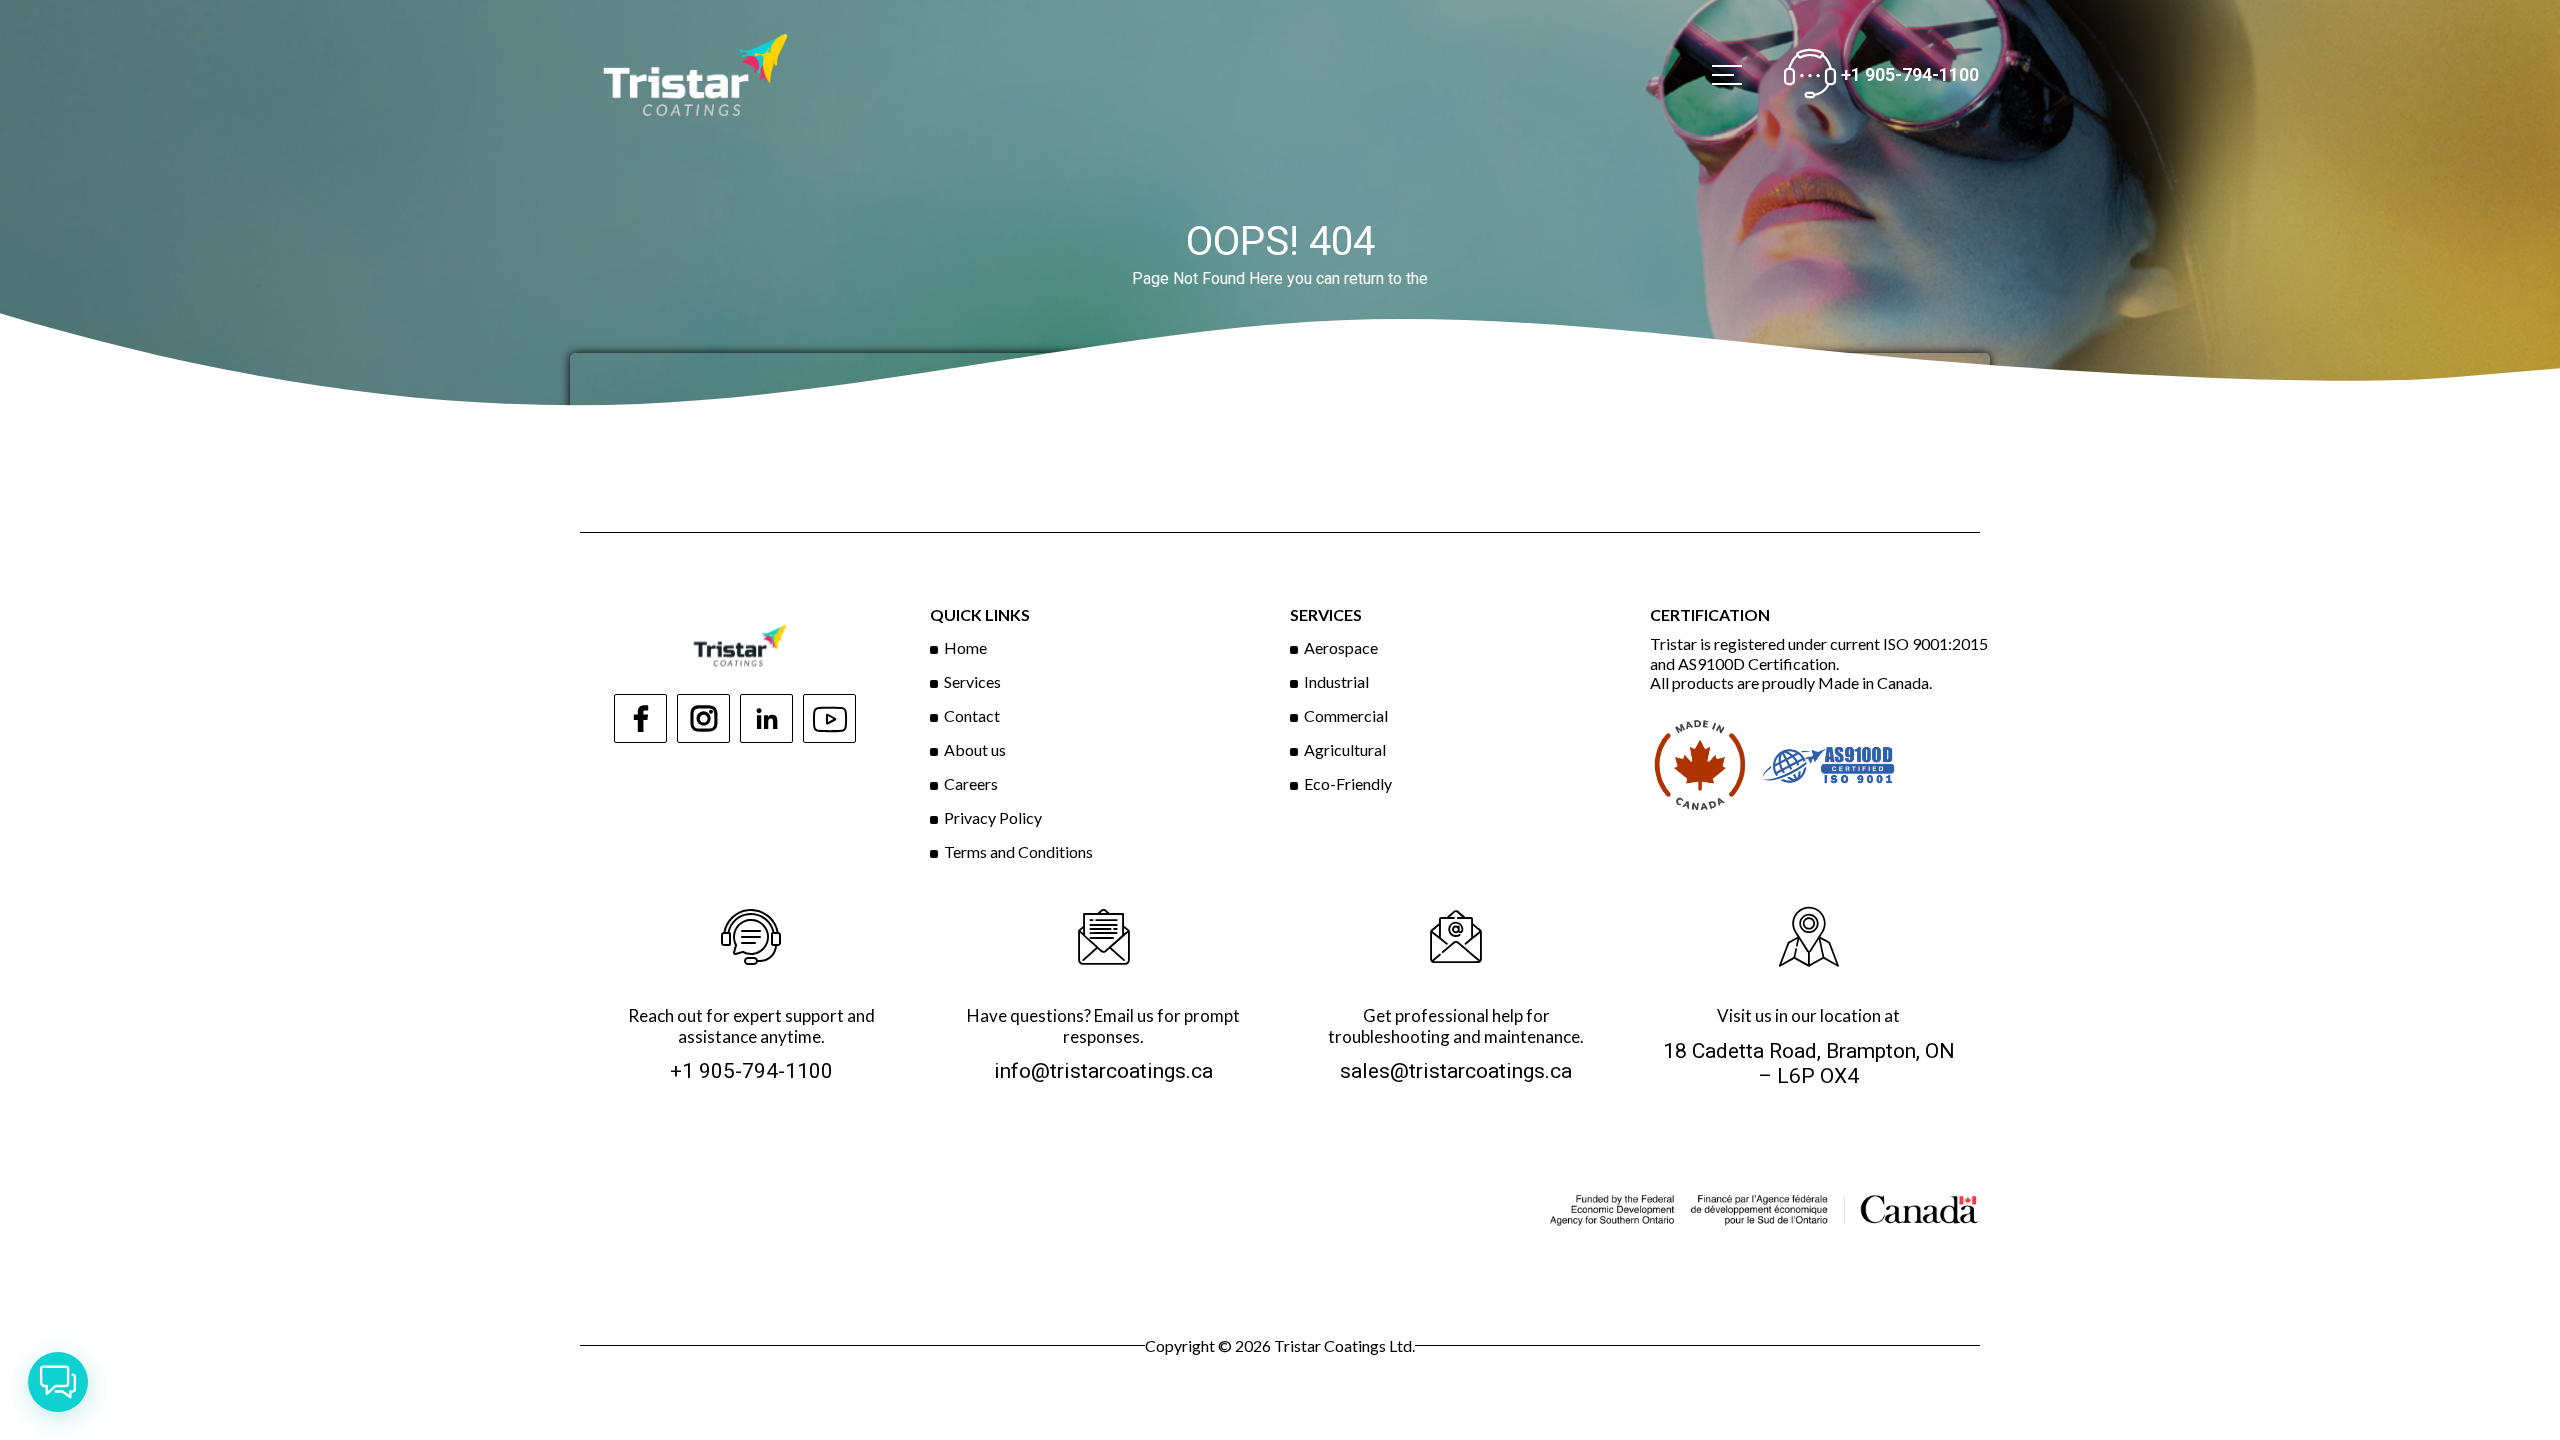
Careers (971, 783)
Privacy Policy (993, 817)
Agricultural (1345, 749)
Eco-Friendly (1348, 783)
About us (975, 749)
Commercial (1346, 715)
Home (965, 647)
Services (972, 681)
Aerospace (1341, 647)
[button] (58, 1382)
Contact (972, 715)
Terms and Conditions (1018, 851)
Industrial (1336, 681)
